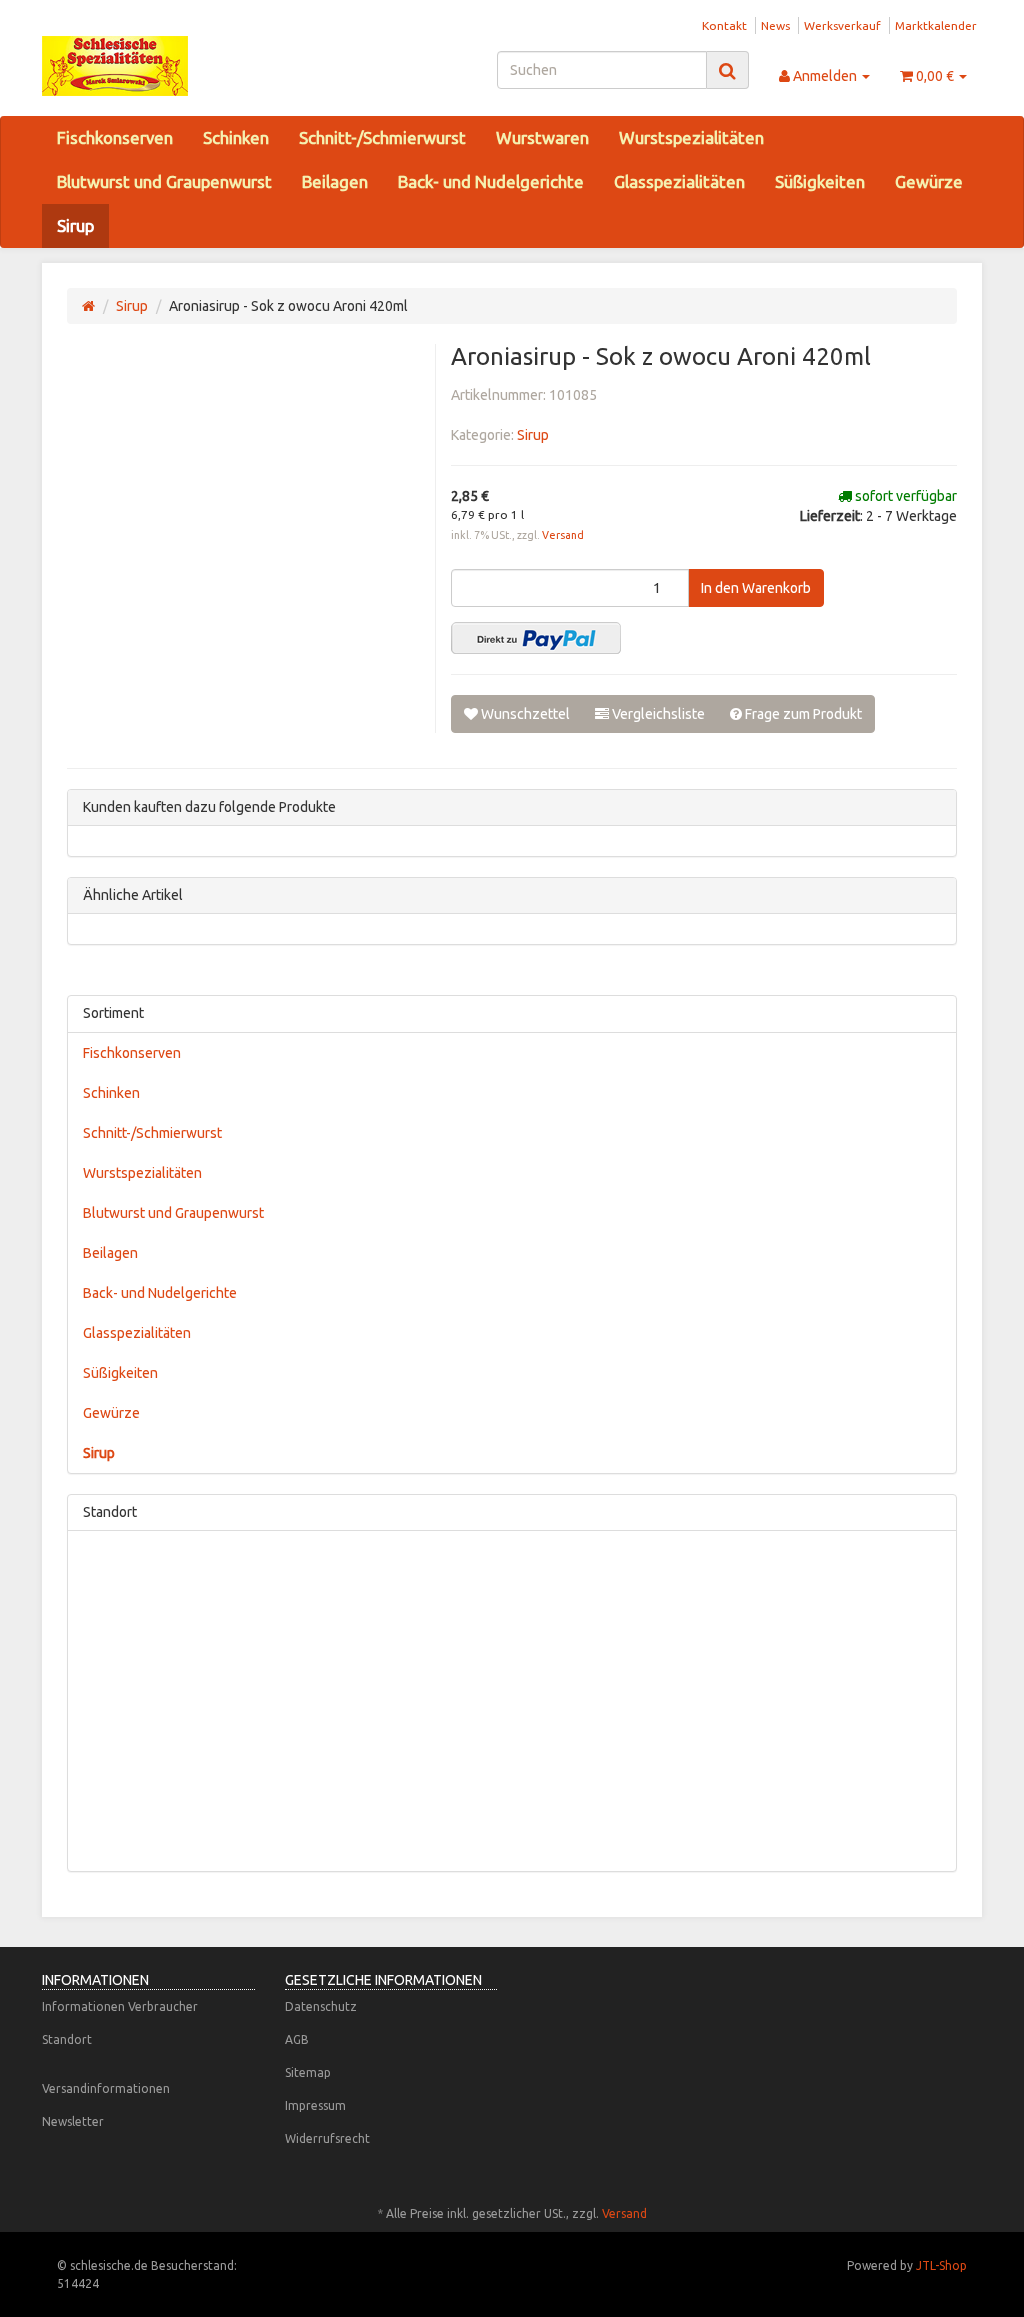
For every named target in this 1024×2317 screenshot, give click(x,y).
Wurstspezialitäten (691, 137)
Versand (563, 535)
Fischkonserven (115, 137)
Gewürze (929, 181)
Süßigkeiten (820, 181)
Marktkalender (936, 25)
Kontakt (724, 25)
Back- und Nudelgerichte (491, 181)
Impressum (315, 2105)
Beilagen (335, 181)
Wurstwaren (542, 137)
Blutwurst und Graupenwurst (164, 181)
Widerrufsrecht (327, 2138)
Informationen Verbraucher (120, 2006)
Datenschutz (321, 2006)
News (775, 25)
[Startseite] (88, 306)
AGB (297, 2039)
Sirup (75, 225)
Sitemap (308, 2072)
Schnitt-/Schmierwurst (382, 137)
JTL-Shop (941, 2265)
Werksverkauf (842, 25)
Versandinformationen (106, 2088)
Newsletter (73, 2121)
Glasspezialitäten (679, 181)
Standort (67, 2039)
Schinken (236, 137)
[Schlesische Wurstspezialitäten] (188, 66)
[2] (536, 638)
